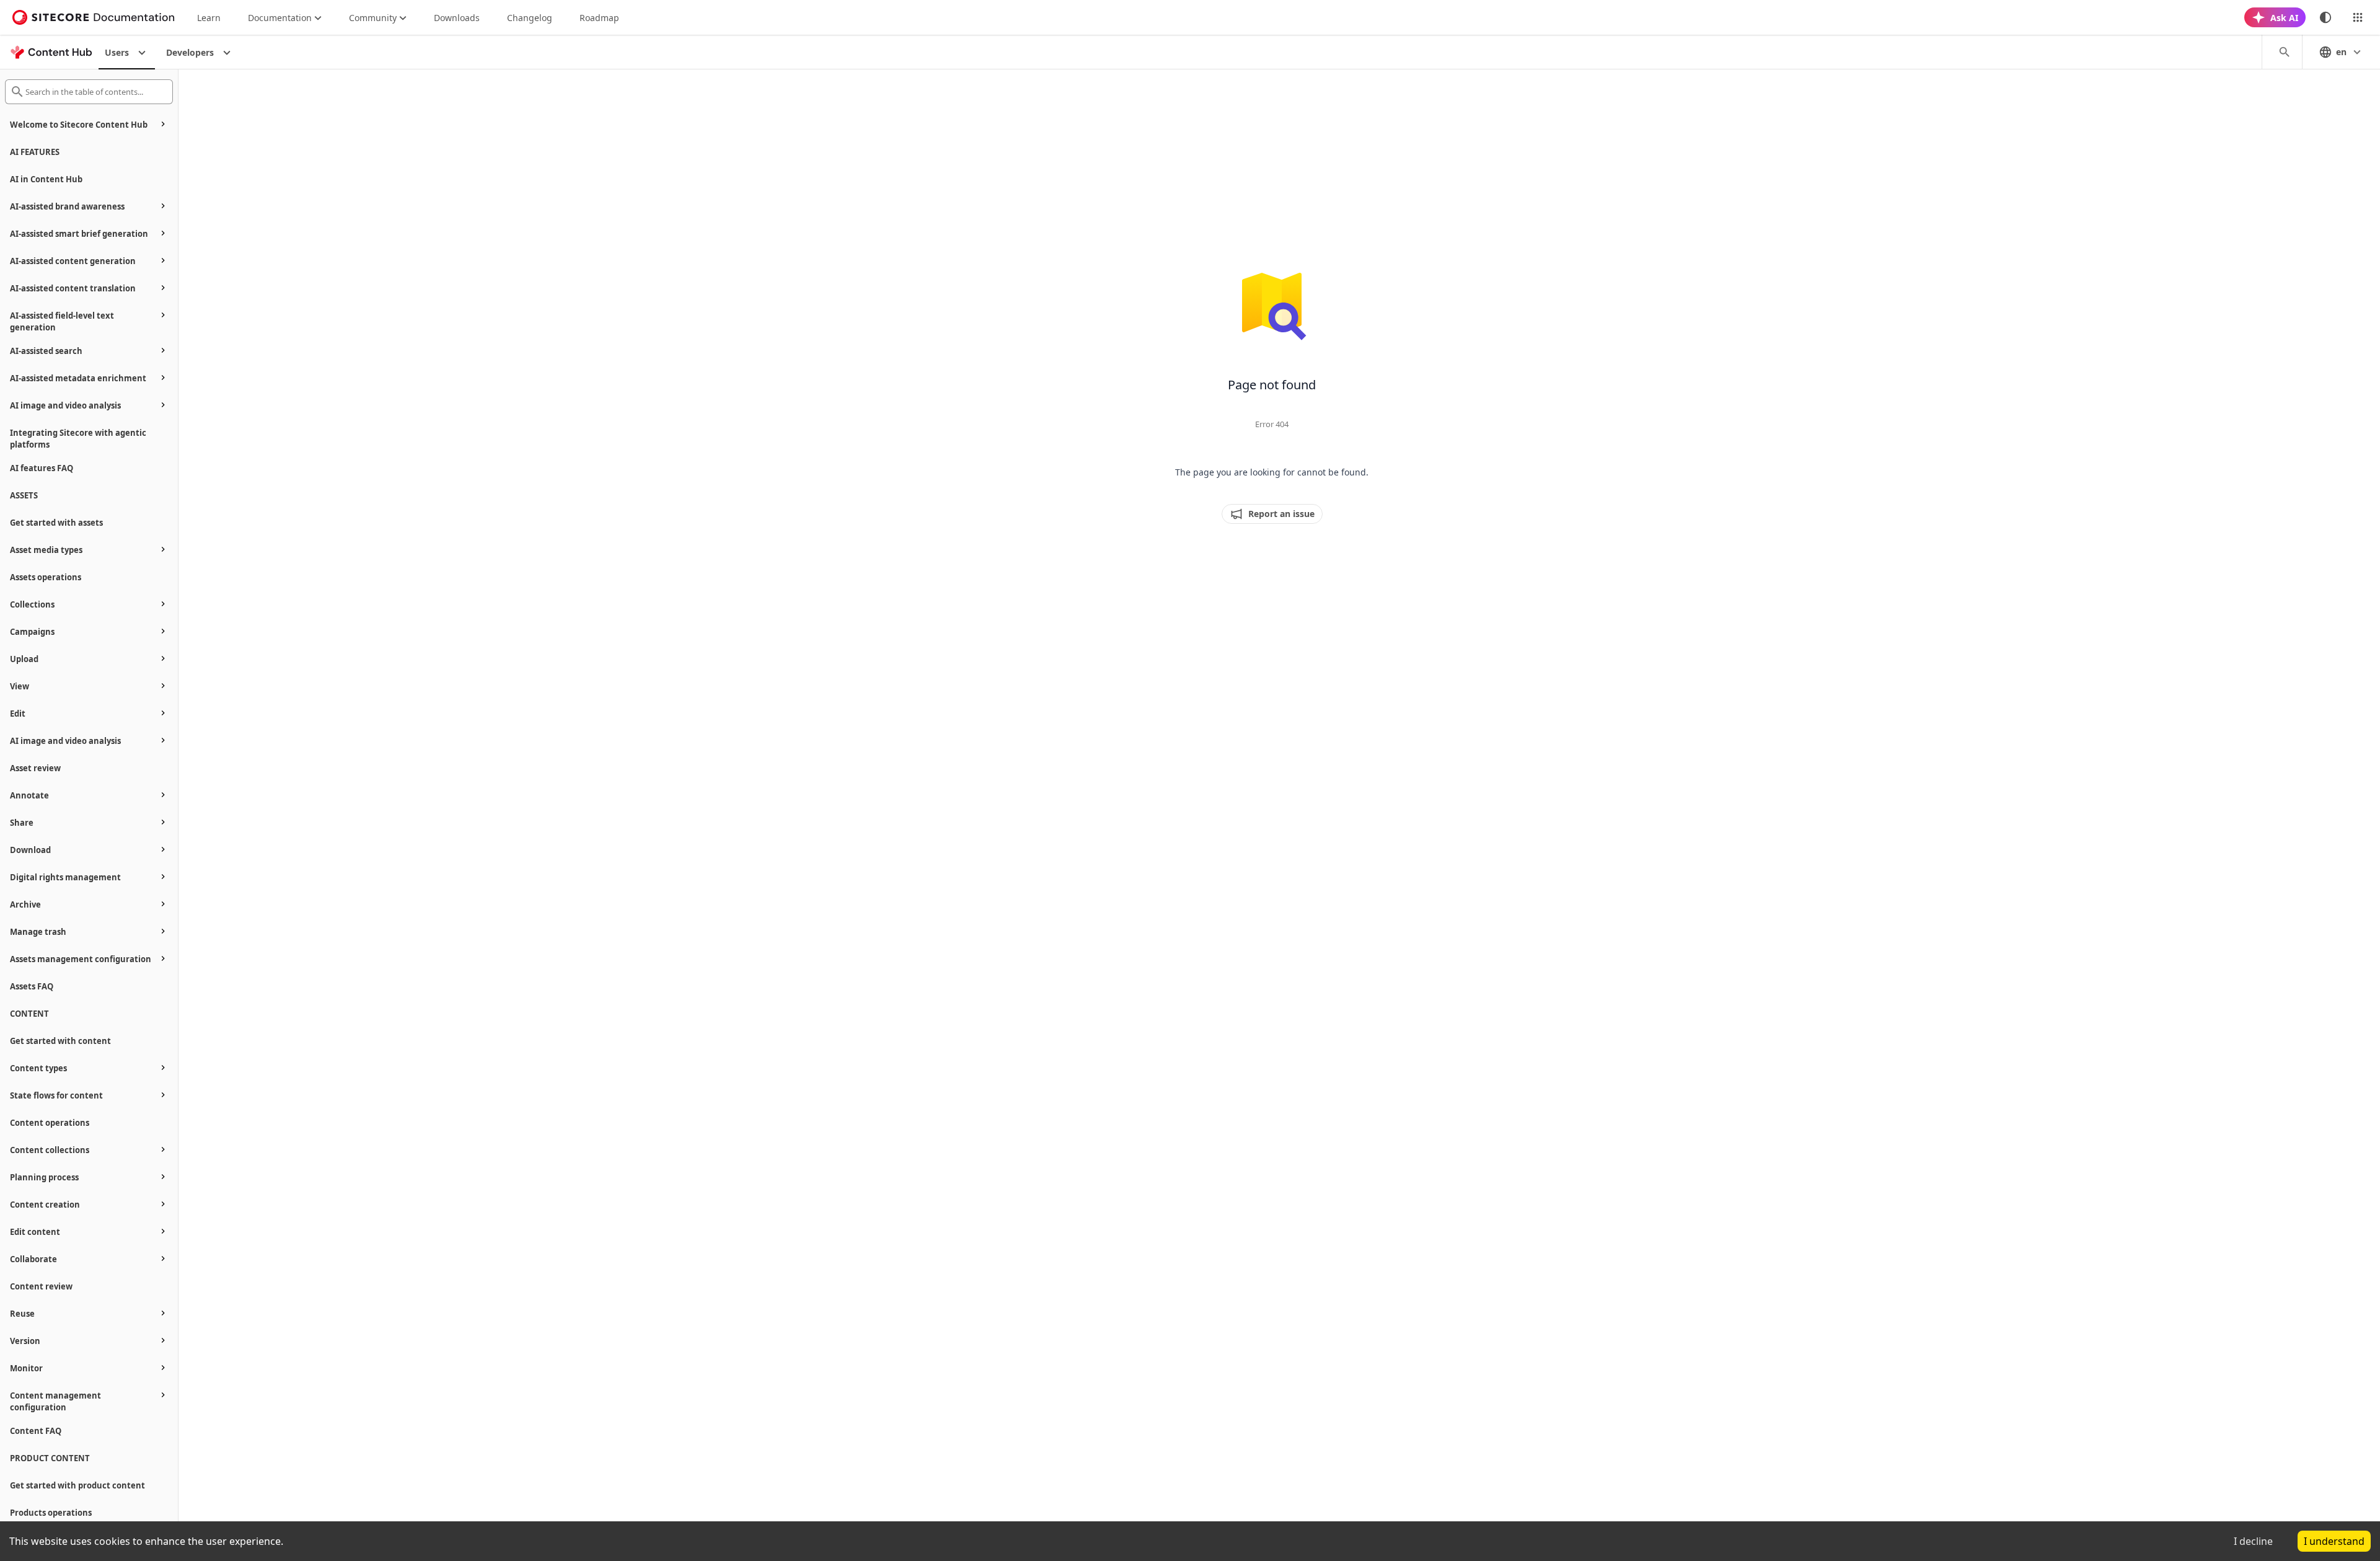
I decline (2253, 1541)
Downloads (457, 18)
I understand (2334, 1541)
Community (373, 18)
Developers (190, 52)
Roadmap (599, 18)
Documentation (280, 18)
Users (117, 52)
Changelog (530, 18)
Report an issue (1281, 514)
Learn (209, 18)
